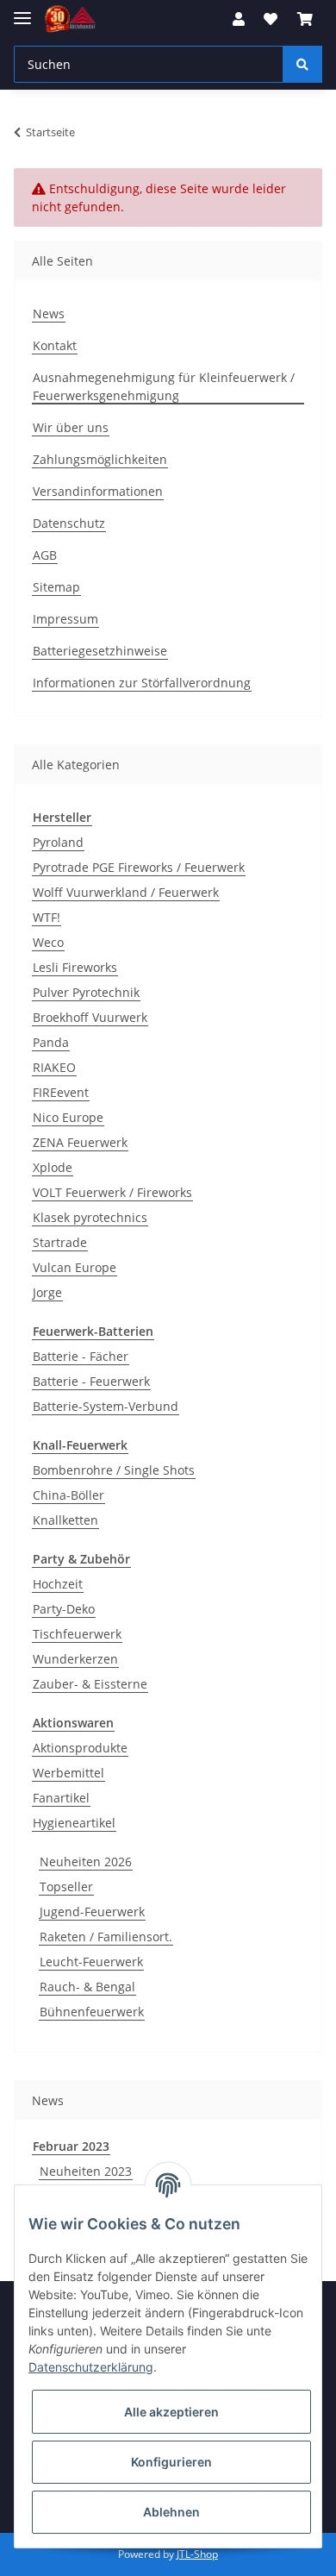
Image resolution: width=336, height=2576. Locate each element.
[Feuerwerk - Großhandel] (70, 19)
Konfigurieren (171, 2462)
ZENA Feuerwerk (80, 1142)
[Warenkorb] (305, 19)
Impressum (65, 619)
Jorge (47, 1292)
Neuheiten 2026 (86, 1861)
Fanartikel (61, 1798)
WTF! (47, 917)
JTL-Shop (197, 2554)
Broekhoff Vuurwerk (90, 1017)
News (49, 313)
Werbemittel (68, 1773)
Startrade (60, 1242)
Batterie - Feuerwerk (91, 1381)
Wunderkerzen (75, 1659)
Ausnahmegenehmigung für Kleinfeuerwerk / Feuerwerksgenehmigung (164, 386)
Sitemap (56, 587)
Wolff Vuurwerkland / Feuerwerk (126, 892)
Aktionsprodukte (80, 1748)
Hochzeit (58, 1584)
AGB (45, 555)
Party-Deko (64, 1609)
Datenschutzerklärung (91, 2367)
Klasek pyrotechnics (90, 1217)
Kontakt (55, 345)
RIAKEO (54, 1067)
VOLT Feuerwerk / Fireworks (112, 1192)
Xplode (53, 1167)
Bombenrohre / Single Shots (114, 1470)
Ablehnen (171, 2512)
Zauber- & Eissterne (90, 1684)
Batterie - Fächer (81, 1356)
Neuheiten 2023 (86, 2171)
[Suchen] (302, 64)
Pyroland (58, 842)
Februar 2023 (71, 2146)
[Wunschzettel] (271, 19)
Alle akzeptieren (171, 2412)
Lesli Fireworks (75, 967)
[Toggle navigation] (22, 11)
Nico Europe (68, 1117)
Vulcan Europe (75, 1267)
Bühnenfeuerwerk (92, 2012)
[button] (239, 19)
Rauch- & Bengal (87, 1987)
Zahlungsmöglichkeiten (100, 459)
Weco (48, 942)
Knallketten (65, 1520)
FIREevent (61, 1092)
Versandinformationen (98, 491)
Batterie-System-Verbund (106, 1406)
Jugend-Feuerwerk (92, 1912)
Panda (51, 1042)
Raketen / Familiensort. (106, 1937)
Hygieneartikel (74, 1823)
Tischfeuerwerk (77, 1634)
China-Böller (68, 1495)
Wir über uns (71, 427)
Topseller (66, 1887)
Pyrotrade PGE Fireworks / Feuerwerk (139, 867)
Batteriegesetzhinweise (100, 651)
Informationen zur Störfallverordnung (142, 683)
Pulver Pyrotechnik (86, 992)
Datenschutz (69, 523)
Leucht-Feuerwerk (91, 1962)
